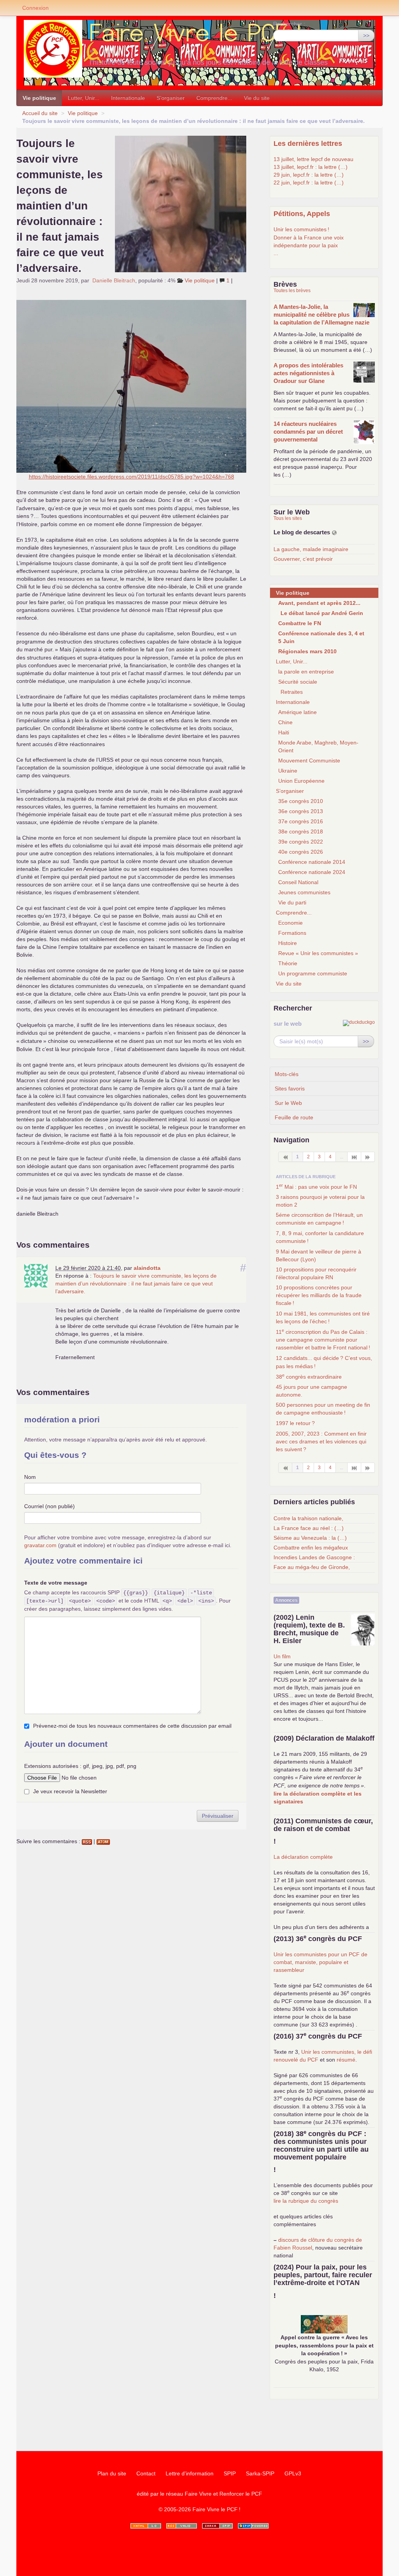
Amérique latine (297, 712)
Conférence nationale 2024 (312, 872)
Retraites (292, 692)
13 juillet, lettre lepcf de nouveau (313, 159)
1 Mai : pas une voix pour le (316, 1186)
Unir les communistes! (301, 229)
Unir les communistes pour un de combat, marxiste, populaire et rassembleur (320, 1962)
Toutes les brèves (292, 291)
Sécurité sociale (298, 682)
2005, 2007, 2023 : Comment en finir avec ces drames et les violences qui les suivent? (321, 1441)
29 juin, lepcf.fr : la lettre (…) (309, 175)
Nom (30, 1477)
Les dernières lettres (308, 144)
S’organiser (171, 98)
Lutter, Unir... (84, 98)
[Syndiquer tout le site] (182, 2526)
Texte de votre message (56, 1583)
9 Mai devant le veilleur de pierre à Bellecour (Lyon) (319, 1255)
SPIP (230, 2473)
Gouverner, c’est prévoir (303, 559)
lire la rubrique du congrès (306, 2201)
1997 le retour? (295, 1423)
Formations (292, 933)
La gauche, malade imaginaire (311, 549)
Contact (146, 2473)
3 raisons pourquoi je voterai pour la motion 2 (320, 1201)
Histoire (288, 943)
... (276, 253)
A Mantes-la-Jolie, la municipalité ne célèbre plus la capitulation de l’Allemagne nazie (321, 315)
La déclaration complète (303, 1857)
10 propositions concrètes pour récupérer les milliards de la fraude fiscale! (319, 1295)
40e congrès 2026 (301, 852)
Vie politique (39, 98)
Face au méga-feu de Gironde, (312, 1567)
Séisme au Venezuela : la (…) (310, 1538)
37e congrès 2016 (301, 821)
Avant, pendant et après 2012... (319, 603)
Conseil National (298, 882)
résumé (346, 2060)
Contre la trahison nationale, (308, 1518)
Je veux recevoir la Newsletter (70, 1791)
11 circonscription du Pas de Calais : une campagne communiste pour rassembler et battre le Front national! (323, 1339)
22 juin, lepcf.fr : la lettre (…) (309, 183)
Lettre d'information (190, 2473)
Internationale (128, 98)
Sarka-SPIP (260, 2473)
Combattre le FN (300, 623)
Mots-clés (287, 1074)
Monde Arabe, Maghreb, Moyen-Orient (318, 746)
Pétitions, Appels (302, 214)
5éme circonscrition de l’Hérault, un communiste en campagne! (319, 1219)
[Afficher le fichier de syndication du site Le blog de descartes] (334, 533)
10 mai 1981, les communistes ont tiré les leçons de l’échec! (323, 1317)
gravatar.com (40, 1545)
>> (366, 35)
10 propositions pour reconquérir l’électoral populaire (316, 1273)
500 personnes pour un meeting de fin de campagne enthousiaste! (323, 1409)
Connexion (35, 8)
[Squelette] (217, 2526)
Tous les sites (288, 518)
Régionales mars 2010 (307, 651)
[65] (354, 1157)
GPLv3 (293, 2473)
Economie (290, 923)
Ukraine (288, 771)
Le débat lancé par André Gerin (322, 613)
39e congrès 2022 (301, 842)
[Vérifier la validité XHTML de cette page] (146, 2526)
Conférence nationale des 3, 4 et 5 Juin (321, 637)
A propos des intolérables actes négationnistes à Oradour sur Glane (308, 373)
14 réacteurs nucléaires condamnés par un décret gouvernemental (308, 432)
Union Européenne (301, 781)
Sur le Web (288, 1103)
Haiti (284, 732)
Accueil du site (40, 113)
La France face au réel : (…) (309, 1528)
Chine (285, 722)
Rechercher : (289, 24)
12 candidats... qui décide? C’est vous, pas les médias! (324, 1362)
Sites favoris (290, 1089)
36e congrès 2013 (301, 811)
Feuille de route (294, 1117)
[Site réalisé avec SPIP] (253, 2526)
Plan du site (112, 2473)
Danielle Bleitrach (114, 280)
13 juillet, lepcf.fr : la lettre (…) (311, 167)
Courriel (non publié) (49, 1506)
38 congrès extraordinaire (309, 1376)
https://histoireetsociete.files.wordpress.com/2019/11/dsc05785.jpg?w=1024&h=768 (132, 477)
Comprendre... (214, 98)
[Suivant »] (368, 1157)
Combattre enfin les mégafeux (311, 1548)
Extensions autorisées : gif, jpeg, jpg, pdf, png (80, 1766)
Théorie (288, 963)
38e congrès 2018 (301, 831)
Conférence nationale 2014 (312, 862)
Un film (282, 1656)
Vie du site (257, 98)
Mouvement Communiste (309, 761)
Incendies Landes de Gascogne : (314, 1557)
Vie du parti (292, 902)
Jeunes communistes (304, 892)
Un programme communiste (313, 973)
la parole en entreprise (306, 672)
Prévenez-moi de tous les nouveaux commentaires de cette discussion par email (132, 1726)
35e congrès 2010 (301, 801)
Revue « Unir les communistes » (318, 953)
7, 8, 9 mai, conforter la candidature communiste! (320, 1237)
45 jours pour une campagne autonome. (312, 1391)
